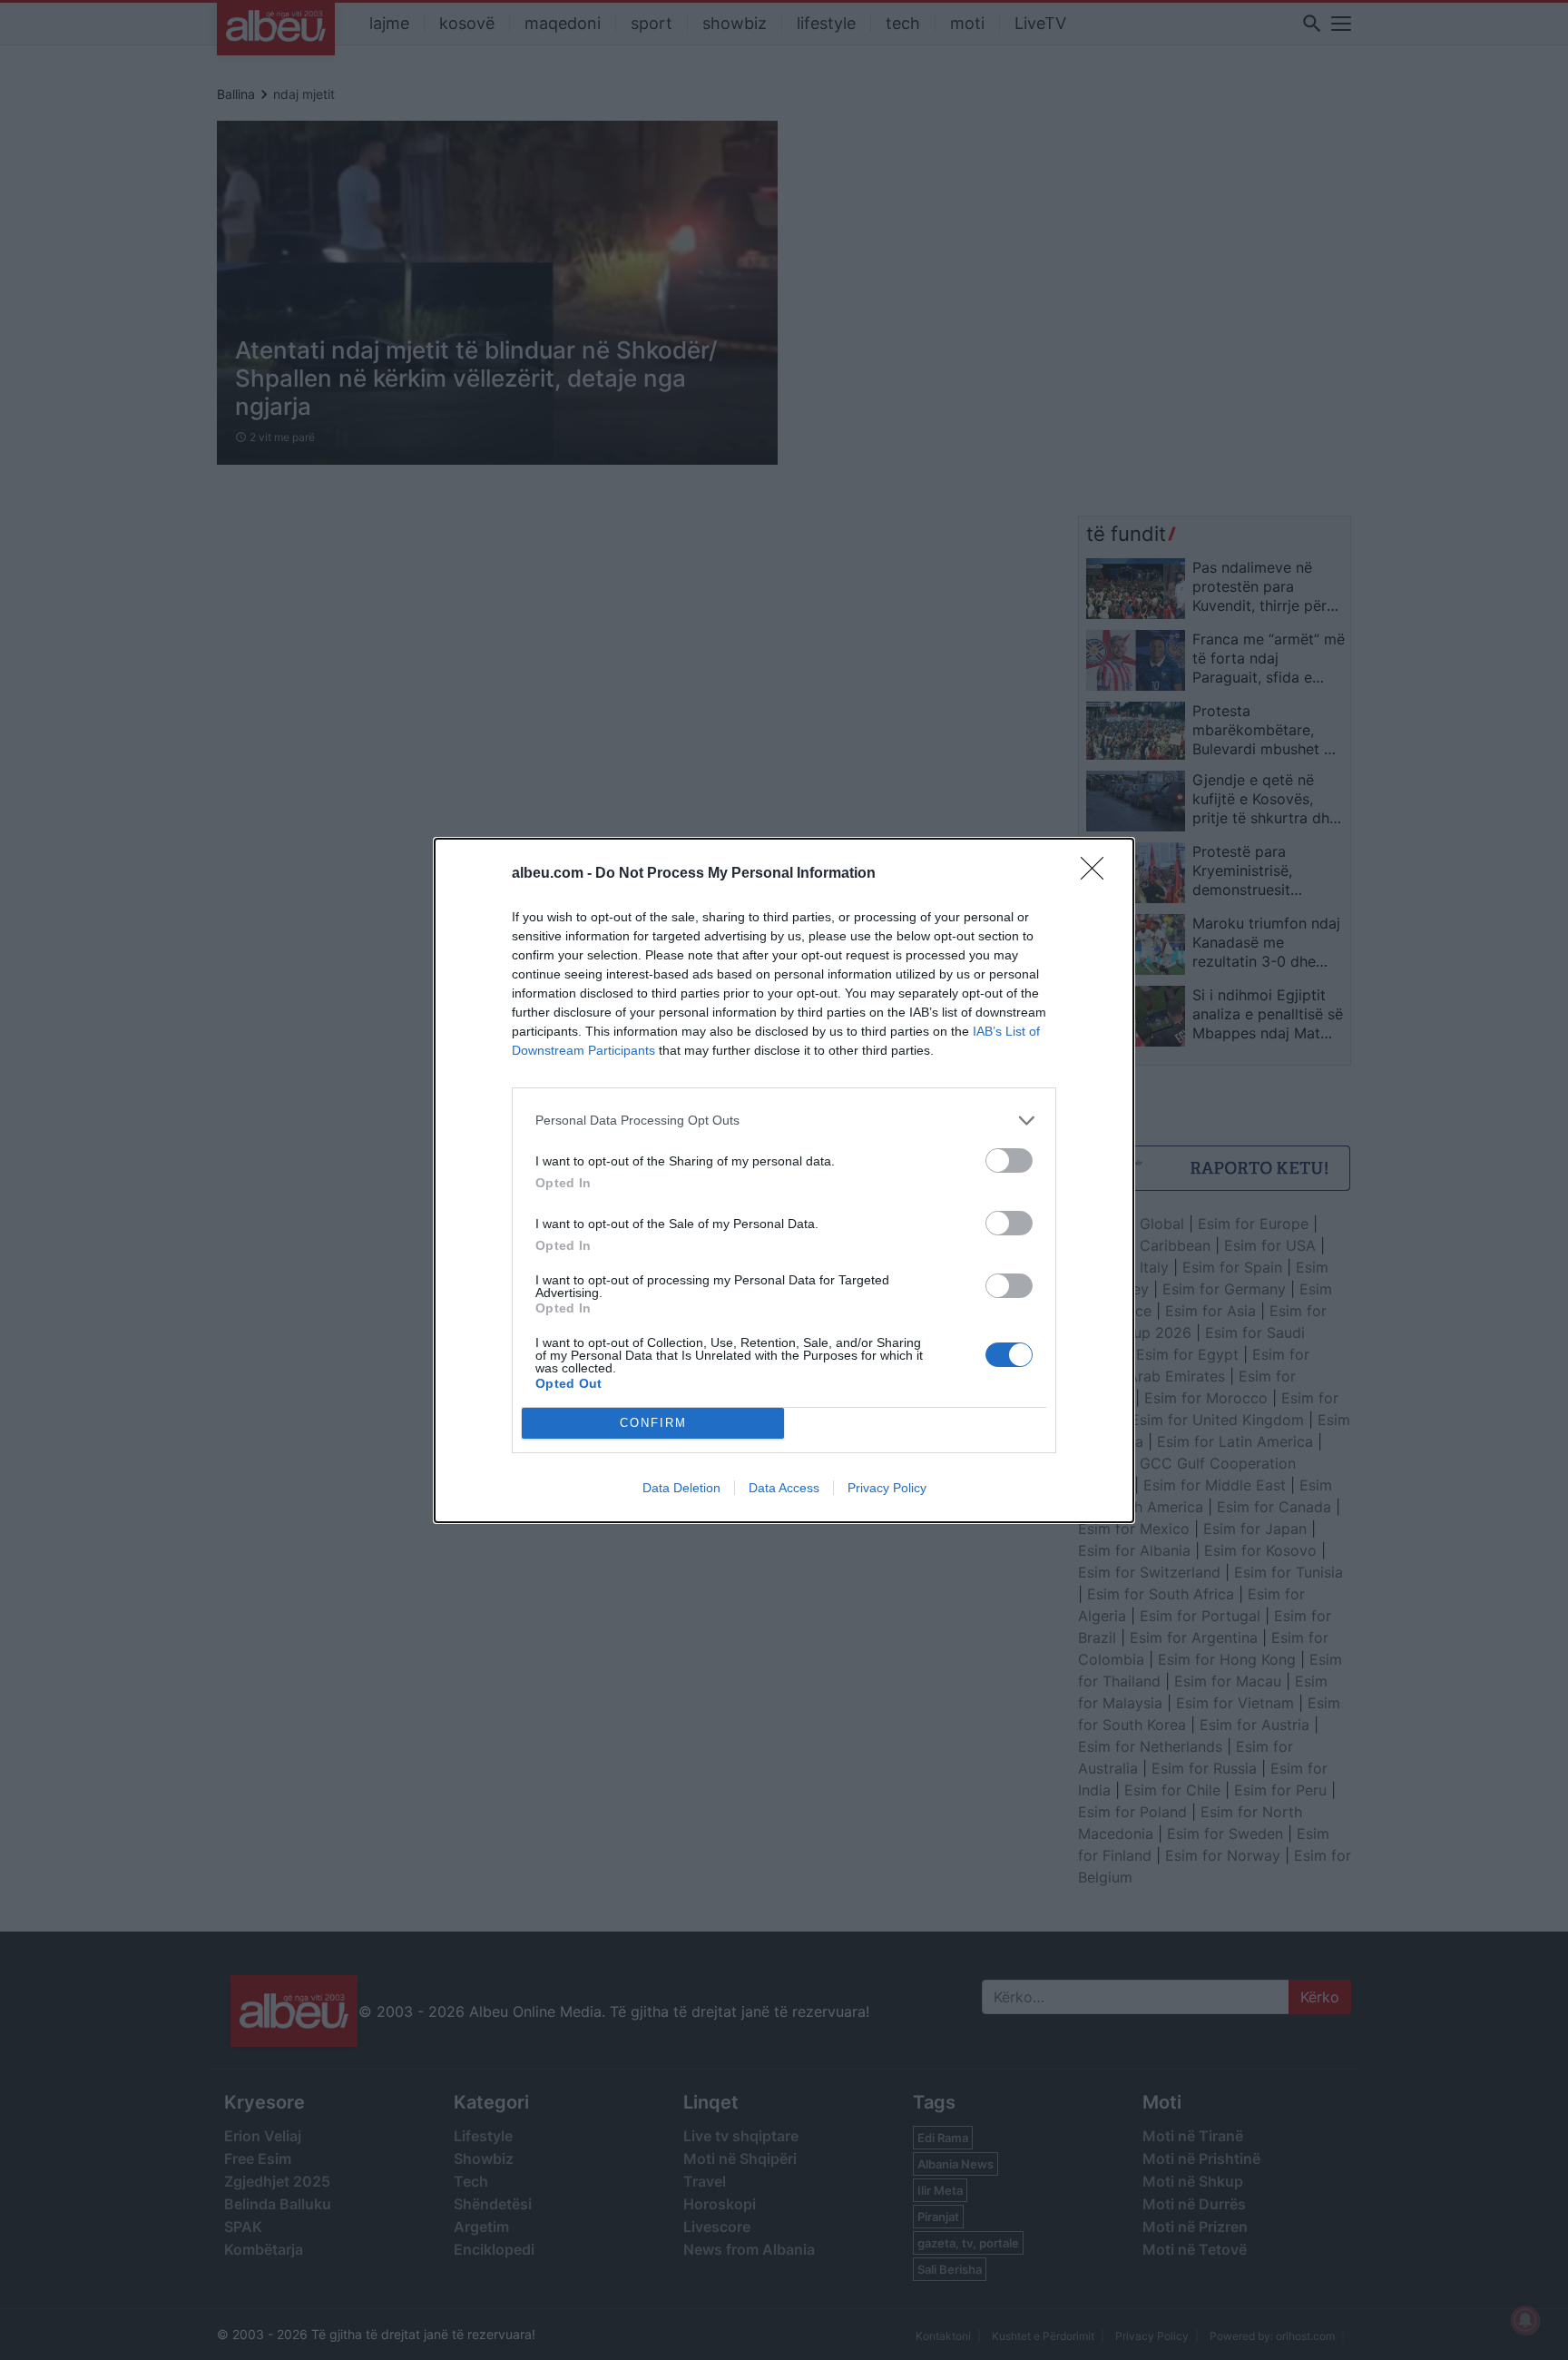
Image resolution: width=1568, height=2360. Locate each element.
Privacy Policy (887, 1488)
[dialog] (784, 1180)
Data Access (784, 1488)
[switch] (1009, 1160)
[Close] (1098, 874)
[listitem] (784, 1121)
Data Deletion (681, 1488)
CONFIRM (653, 1423)
